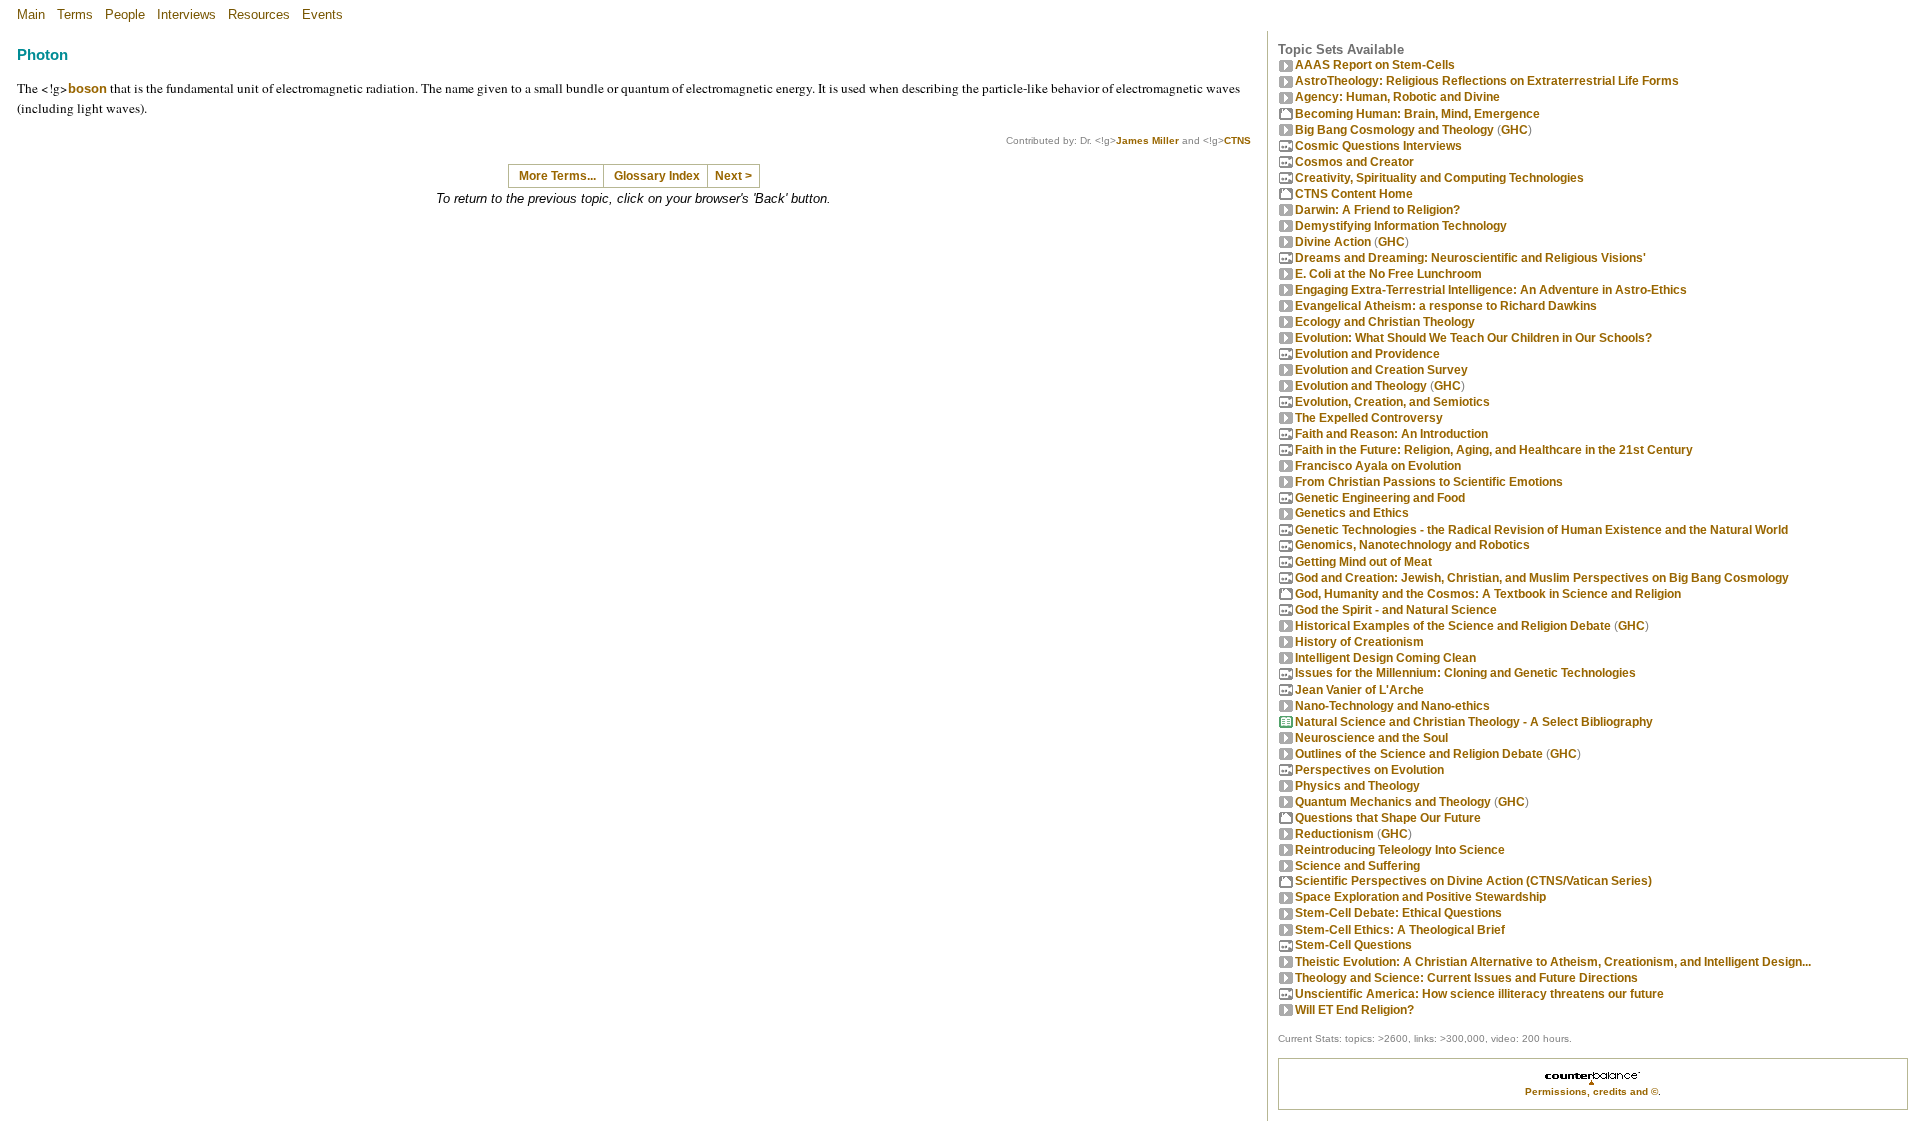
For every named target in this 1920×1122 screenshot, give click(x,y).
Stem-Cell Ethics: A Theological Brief (1400, 930)
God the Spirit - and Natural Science (1396, 610)
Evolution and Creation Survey (1381, 370)
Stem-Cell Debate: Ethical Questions (1398, 913)
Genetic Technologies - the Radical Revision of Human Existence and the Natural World (1541, 530)
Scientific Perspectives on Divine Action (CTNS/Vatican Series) (1473, 881)
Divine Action (1333, 242)
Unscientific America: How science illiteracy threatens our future (1479, 994)
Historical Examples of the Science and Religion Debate (1453, 626)
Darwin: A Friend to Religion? (1377, 210)
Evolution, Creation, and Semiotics (1392, 402)
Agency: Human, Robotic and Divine (1397, 97)
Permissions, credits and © (1591, 1091)
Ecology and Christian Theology (1385, 322)
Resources (259, 14)
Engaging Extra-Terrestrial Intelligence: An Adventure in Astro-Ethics (1491, 290)
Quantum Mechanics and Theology (1393, 802)
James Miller (1147, 140)
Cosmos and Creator (1354, 162)
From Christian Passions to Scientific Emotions (1429, 482)
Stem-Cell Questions (1353, 945)
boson (87, 88)
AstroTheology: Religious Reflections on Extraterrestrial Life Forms (1487, 81)
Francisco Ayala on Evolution (1378, 466)
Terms (75, 14)
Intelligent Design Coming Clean (1385, 658)
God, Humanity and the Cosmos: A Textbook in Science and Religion (1488, 594)
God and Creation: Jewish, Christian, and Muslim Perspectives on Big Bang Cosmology (1542, 578)
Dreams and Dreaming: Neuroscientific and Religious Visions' (1470, 258)
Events (322, 14)
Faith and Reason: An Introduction (1391, 434)
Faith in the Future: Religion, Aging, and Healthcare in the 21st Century (1494, 450)
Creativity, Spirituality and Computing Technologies (1439, 178)
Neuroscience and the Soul (1371, 738)
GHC (1514, 130)
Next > (733, 176)
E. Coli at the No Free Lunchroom (1388, 274)
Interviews (186, 14)
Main (31, 14)
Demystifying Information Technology (1401, 226)
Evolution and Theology (1361, 386)
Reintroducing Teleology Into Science (1400, 850)
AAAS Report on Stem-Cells (1375, 65)
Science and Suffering (1357, 866)
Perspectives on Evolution (1369, 770)
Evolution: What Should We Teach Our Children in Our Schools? (1473, 338)
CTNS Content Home (1354, 194)
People (125, 14)
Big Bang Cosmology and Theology (1394, 130)
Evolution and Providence (1367, 354)
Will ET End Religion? (1354, 1010)
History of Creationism (1359, 642)
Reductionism (1334, 834)
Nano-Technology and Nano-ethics (1392, 706)
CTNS (1237, 140)
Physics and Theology (1357, 786)
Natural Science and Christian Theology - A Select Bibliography (1474, 722)
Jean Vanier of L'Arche (1359, 690)
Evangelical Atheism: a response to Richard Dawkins (1446, 306)
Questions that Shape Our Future (1388, 818)
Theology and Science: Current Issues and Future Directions (1466, 978)
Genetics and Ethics (1352, 513)
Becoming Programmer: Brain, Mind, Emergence (1417, 114)
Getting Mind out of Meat (1363, 562)
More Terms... (557, 176)
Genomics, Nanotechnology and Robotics (1412, 545)
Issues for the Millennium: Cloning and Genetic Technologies (1465, 673)
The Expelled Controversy (1369, 418)
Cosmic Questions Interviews (1378, 146)
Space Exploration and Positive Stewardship (1420, 897)
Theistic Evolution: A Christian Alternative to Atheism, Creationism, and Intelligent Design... (1553, 962)
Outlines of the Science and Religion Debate (1419, 754)
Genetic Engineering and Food (1380, 498)
